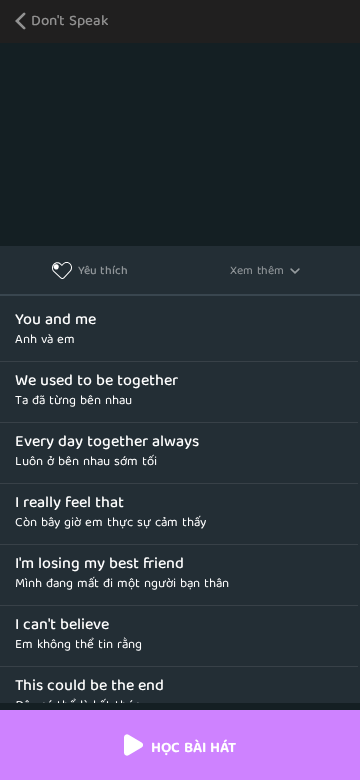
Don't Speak (70, 22)
